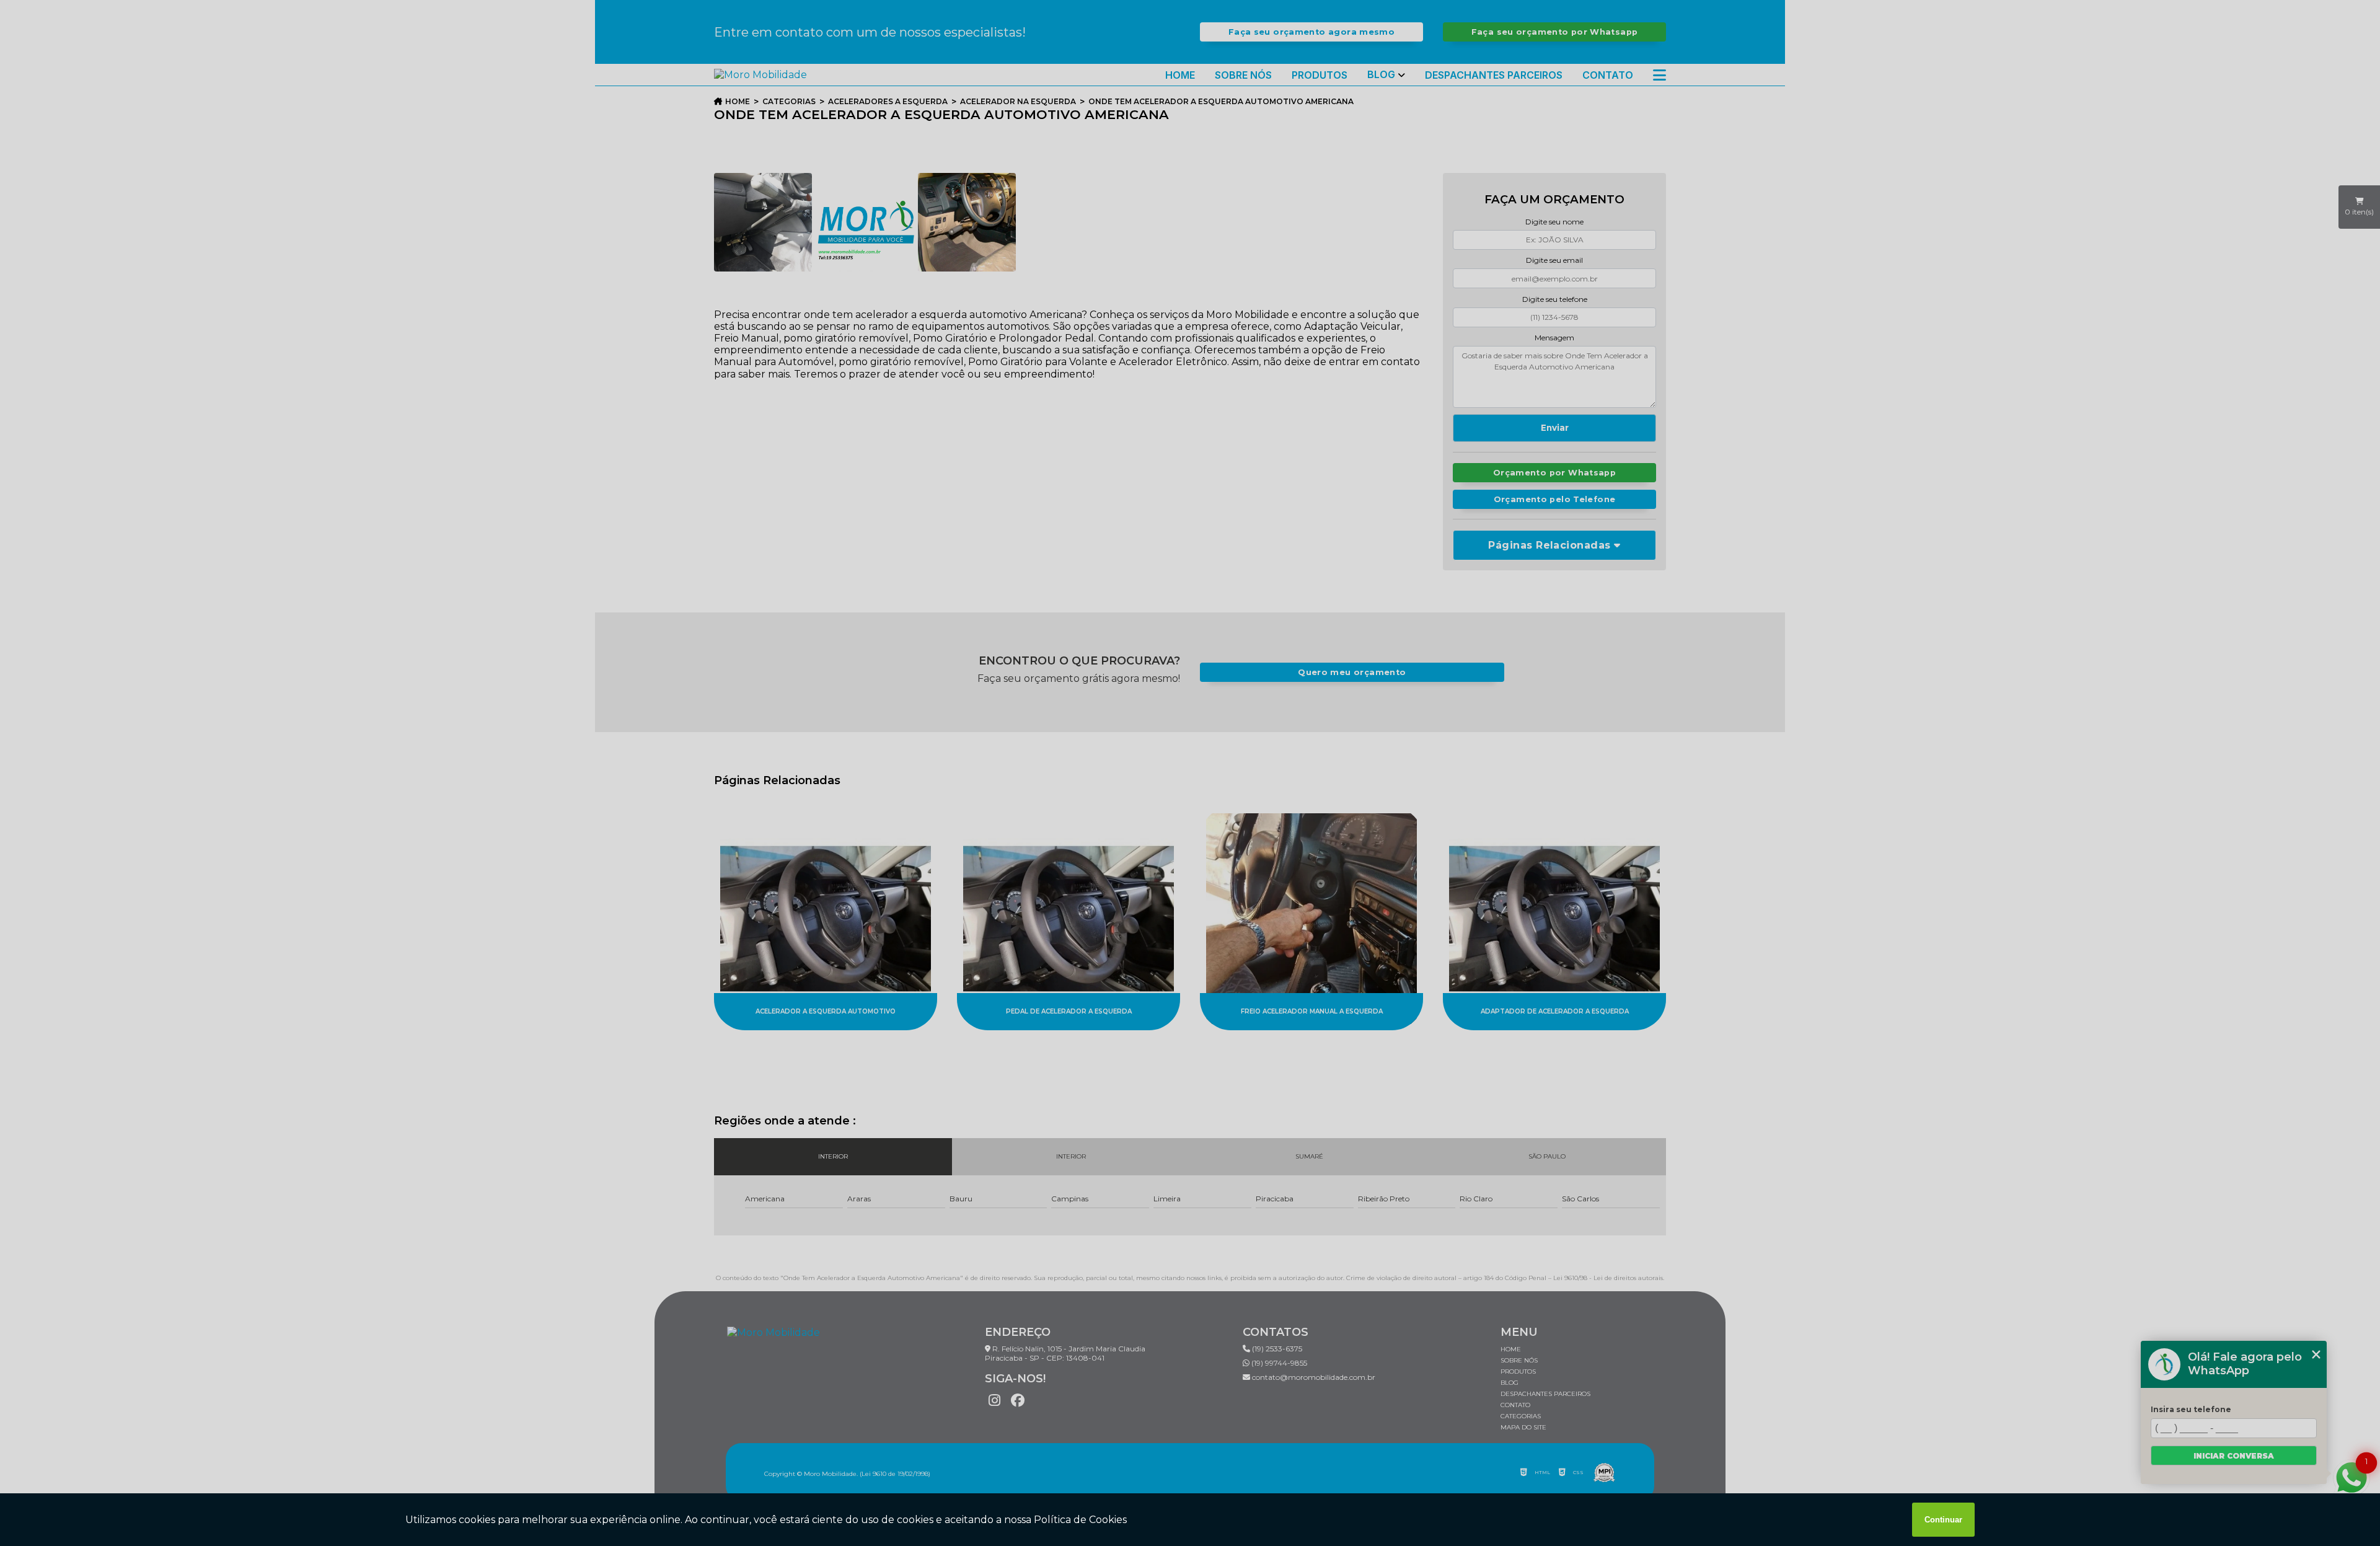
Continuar (1943, 1520)
